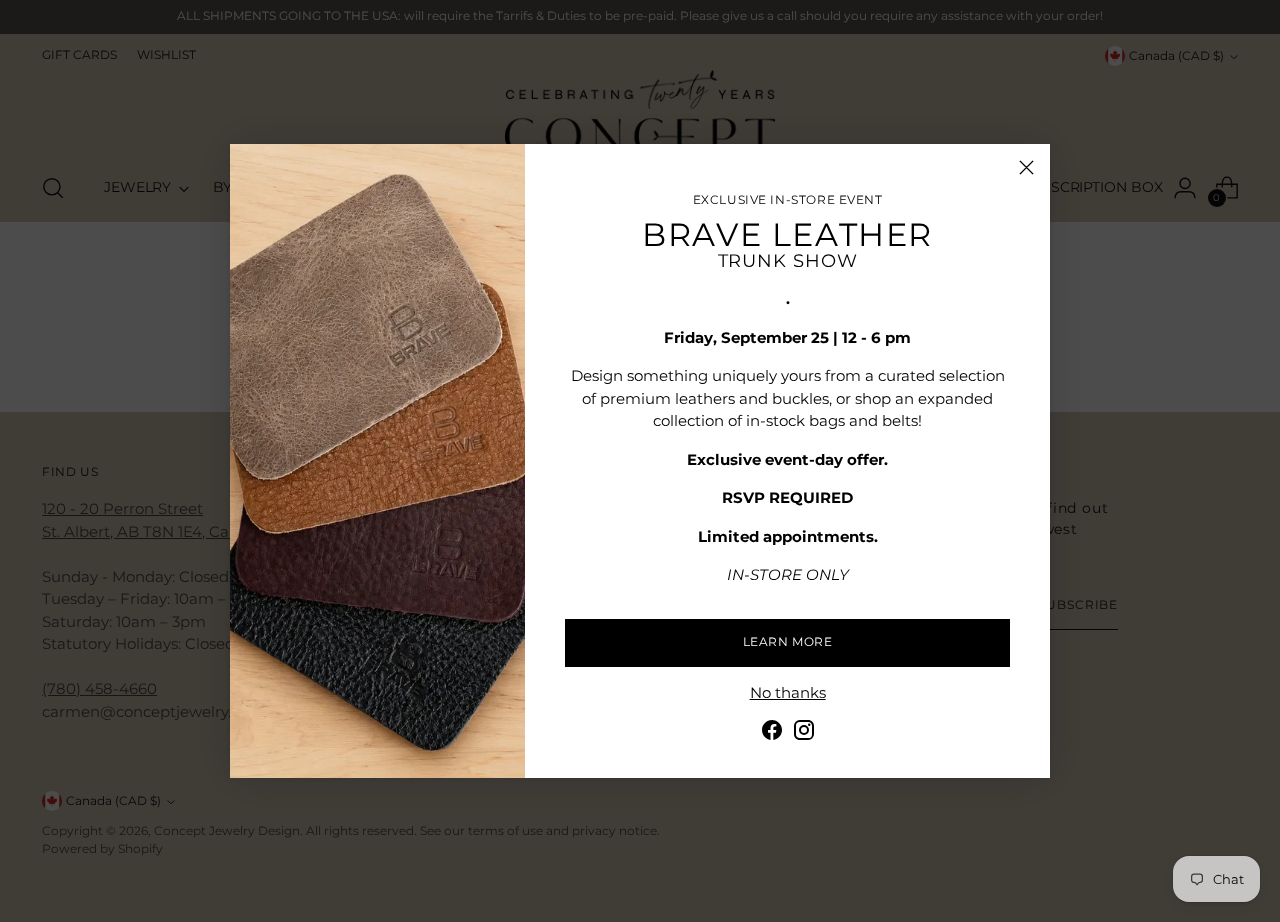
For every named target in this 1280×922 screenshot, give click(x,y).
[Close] (1026, 167)
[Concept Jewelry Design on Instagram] (804, 733)
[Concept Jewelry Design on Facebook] (772, 733)
